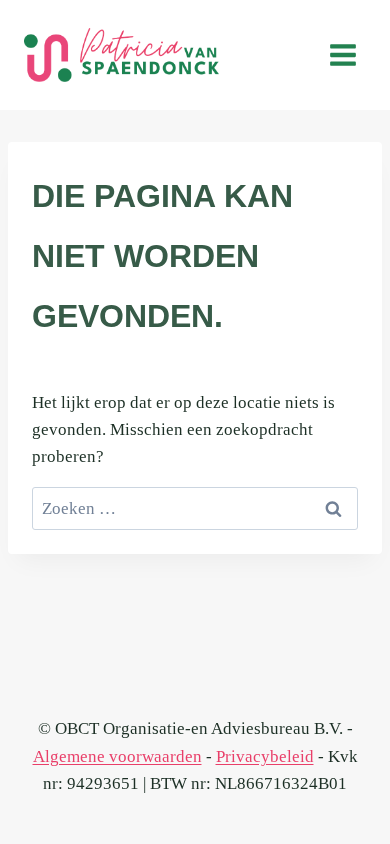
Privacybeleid (265, 756)
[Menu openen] (342, 54)
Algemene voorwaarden (117, 756)
